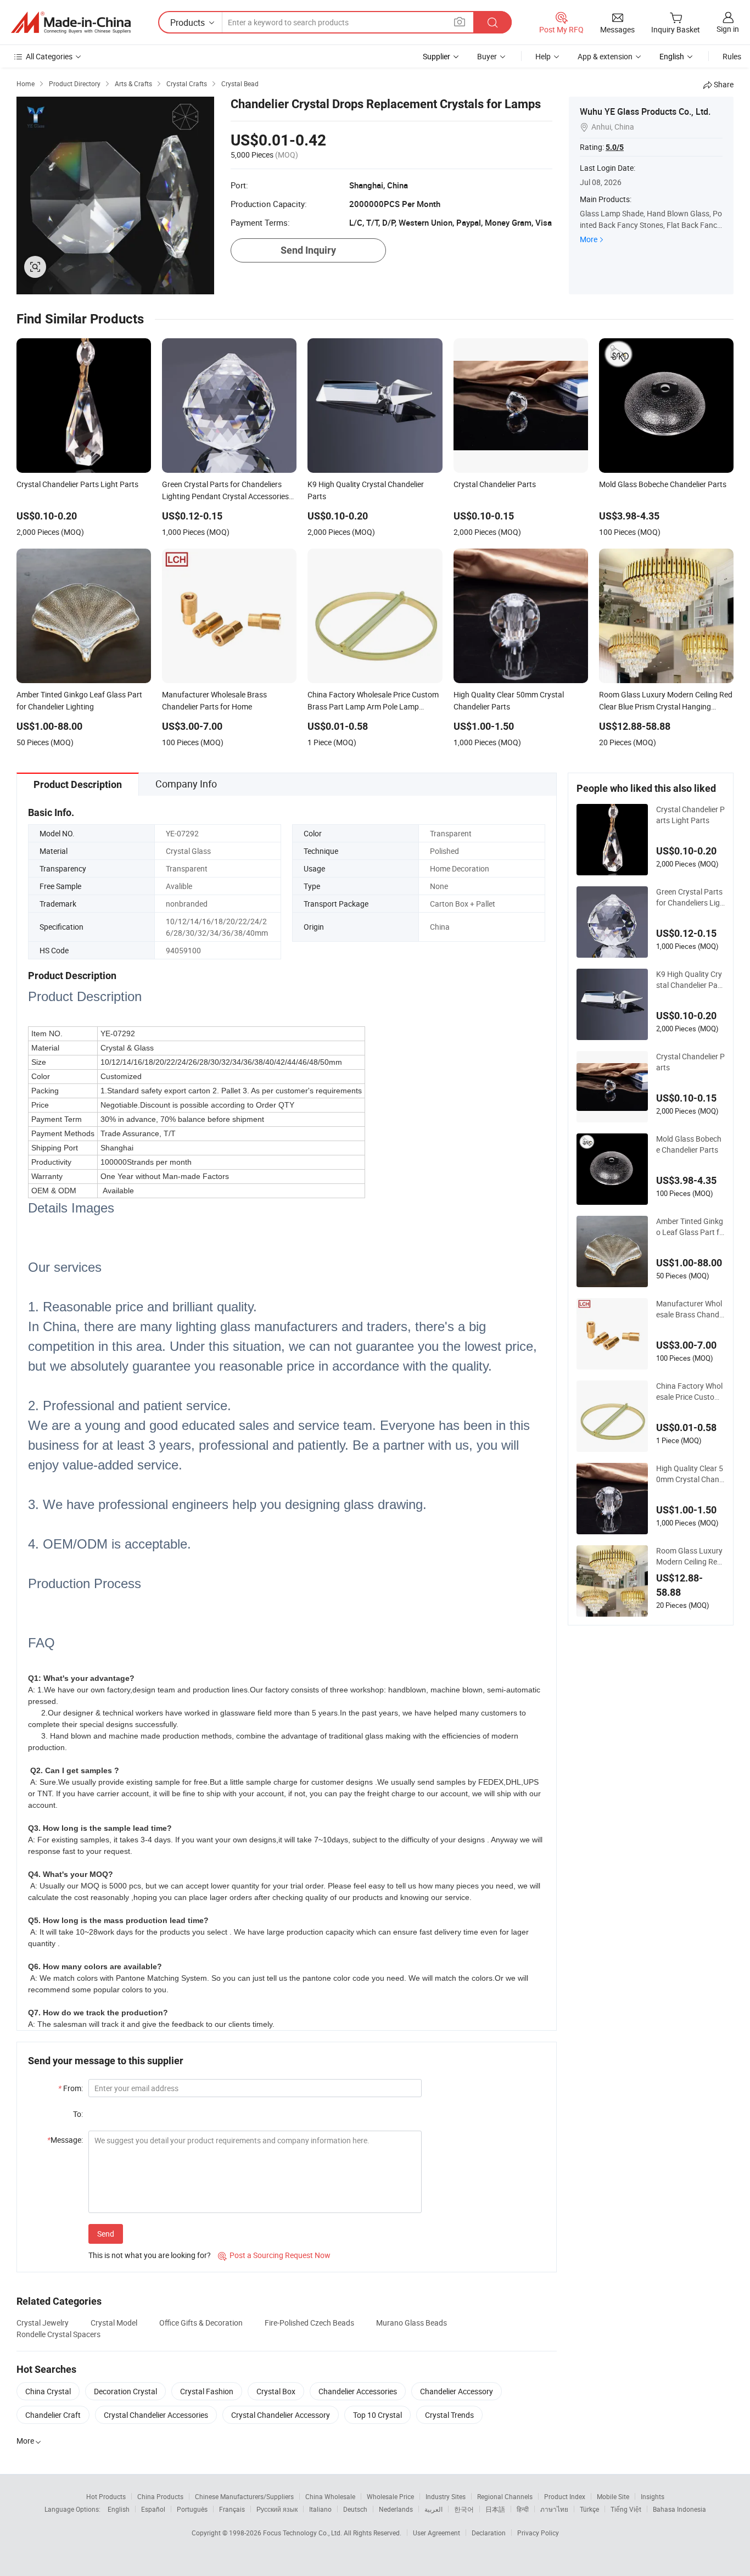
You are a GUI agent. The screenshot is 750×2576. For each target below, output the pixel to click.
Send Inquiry (308, 250)
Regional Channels (505, 2496)
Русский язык (277, 2509)
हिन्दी (523, 2509)
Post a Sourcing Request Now (274, 2255)
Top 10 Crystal (377, 2415)
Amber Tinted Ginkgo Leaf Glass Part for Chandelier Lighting (690, 1227)
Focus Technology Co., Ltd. (303, 2533)
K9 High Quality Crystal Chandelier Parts (690, 980)
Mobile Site (613, 2496)
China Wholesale (330, 2496)
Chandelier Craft (53, 2415)
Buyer (487, 56)
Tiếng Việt (626, 2509)
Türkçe (589, 2509)
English (119, 2509)
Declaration (489, 2533)
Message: (65, 2140)
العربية (433, 2509)
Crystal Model (114, 2323)
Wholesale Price (390, 2496)
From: (71, 2088)
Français (232, 2509)
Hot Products (106, 2496)
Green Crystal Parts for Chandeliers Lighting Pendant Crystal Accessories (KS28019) (690, 897)
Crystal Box (276, 2391)
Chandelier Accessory (457, 2391)
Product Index (565, 2496)
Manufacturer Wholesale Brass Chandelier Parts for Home (690, 1309)
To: (78, 2114)
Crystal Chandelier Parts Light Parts (690, 815)
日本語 (495, 2509)
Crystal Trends (449, 2415)
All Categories (49, 56)
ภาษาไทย (554, 2509)
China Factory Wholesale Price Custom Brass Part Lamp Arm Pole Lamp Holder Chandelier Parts (690, 1392)
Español (153, 2509)
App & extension (605, 56)
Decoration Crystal (125, 2391)
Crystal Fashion (207, 2391)
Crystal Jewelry (43, 2323)
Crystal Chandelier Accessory (281, 2415)
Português (192, 2509)
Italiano (320, 2509)
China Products (160, 2496)
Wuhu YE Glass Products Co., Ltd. (645, 111)
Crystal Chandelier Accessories (156, 2415)
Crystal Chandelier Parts (690, 1062)
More (589, 239)
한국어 (464, 2509)
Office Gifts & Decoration (201, 2323)
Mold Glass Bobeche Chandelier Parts (689, 1144)
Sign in (728, 29)
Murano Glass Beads (412, 2323)
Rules (732, 56)
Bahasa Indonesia (679, 2509)
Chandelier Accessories (358, 2391)
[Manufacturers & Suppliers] (71, 23)
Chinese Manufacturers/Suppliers (244, 2496)
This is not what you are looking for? (150, 2255)
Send (106, 2234)
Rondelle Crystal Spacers (58, 2334)
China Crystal (48, 2391)
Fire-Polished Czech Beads (309, 2323)
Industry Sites (446, 2496)
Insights (653, 2496)
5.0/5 (615, 147)
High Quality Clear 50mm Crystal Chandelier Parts (690, 1474)
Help (543, 56)
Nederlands (396, 2509)
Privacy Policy (538, 2533)
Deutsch (355, 2509)
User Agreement (436, 2533)
